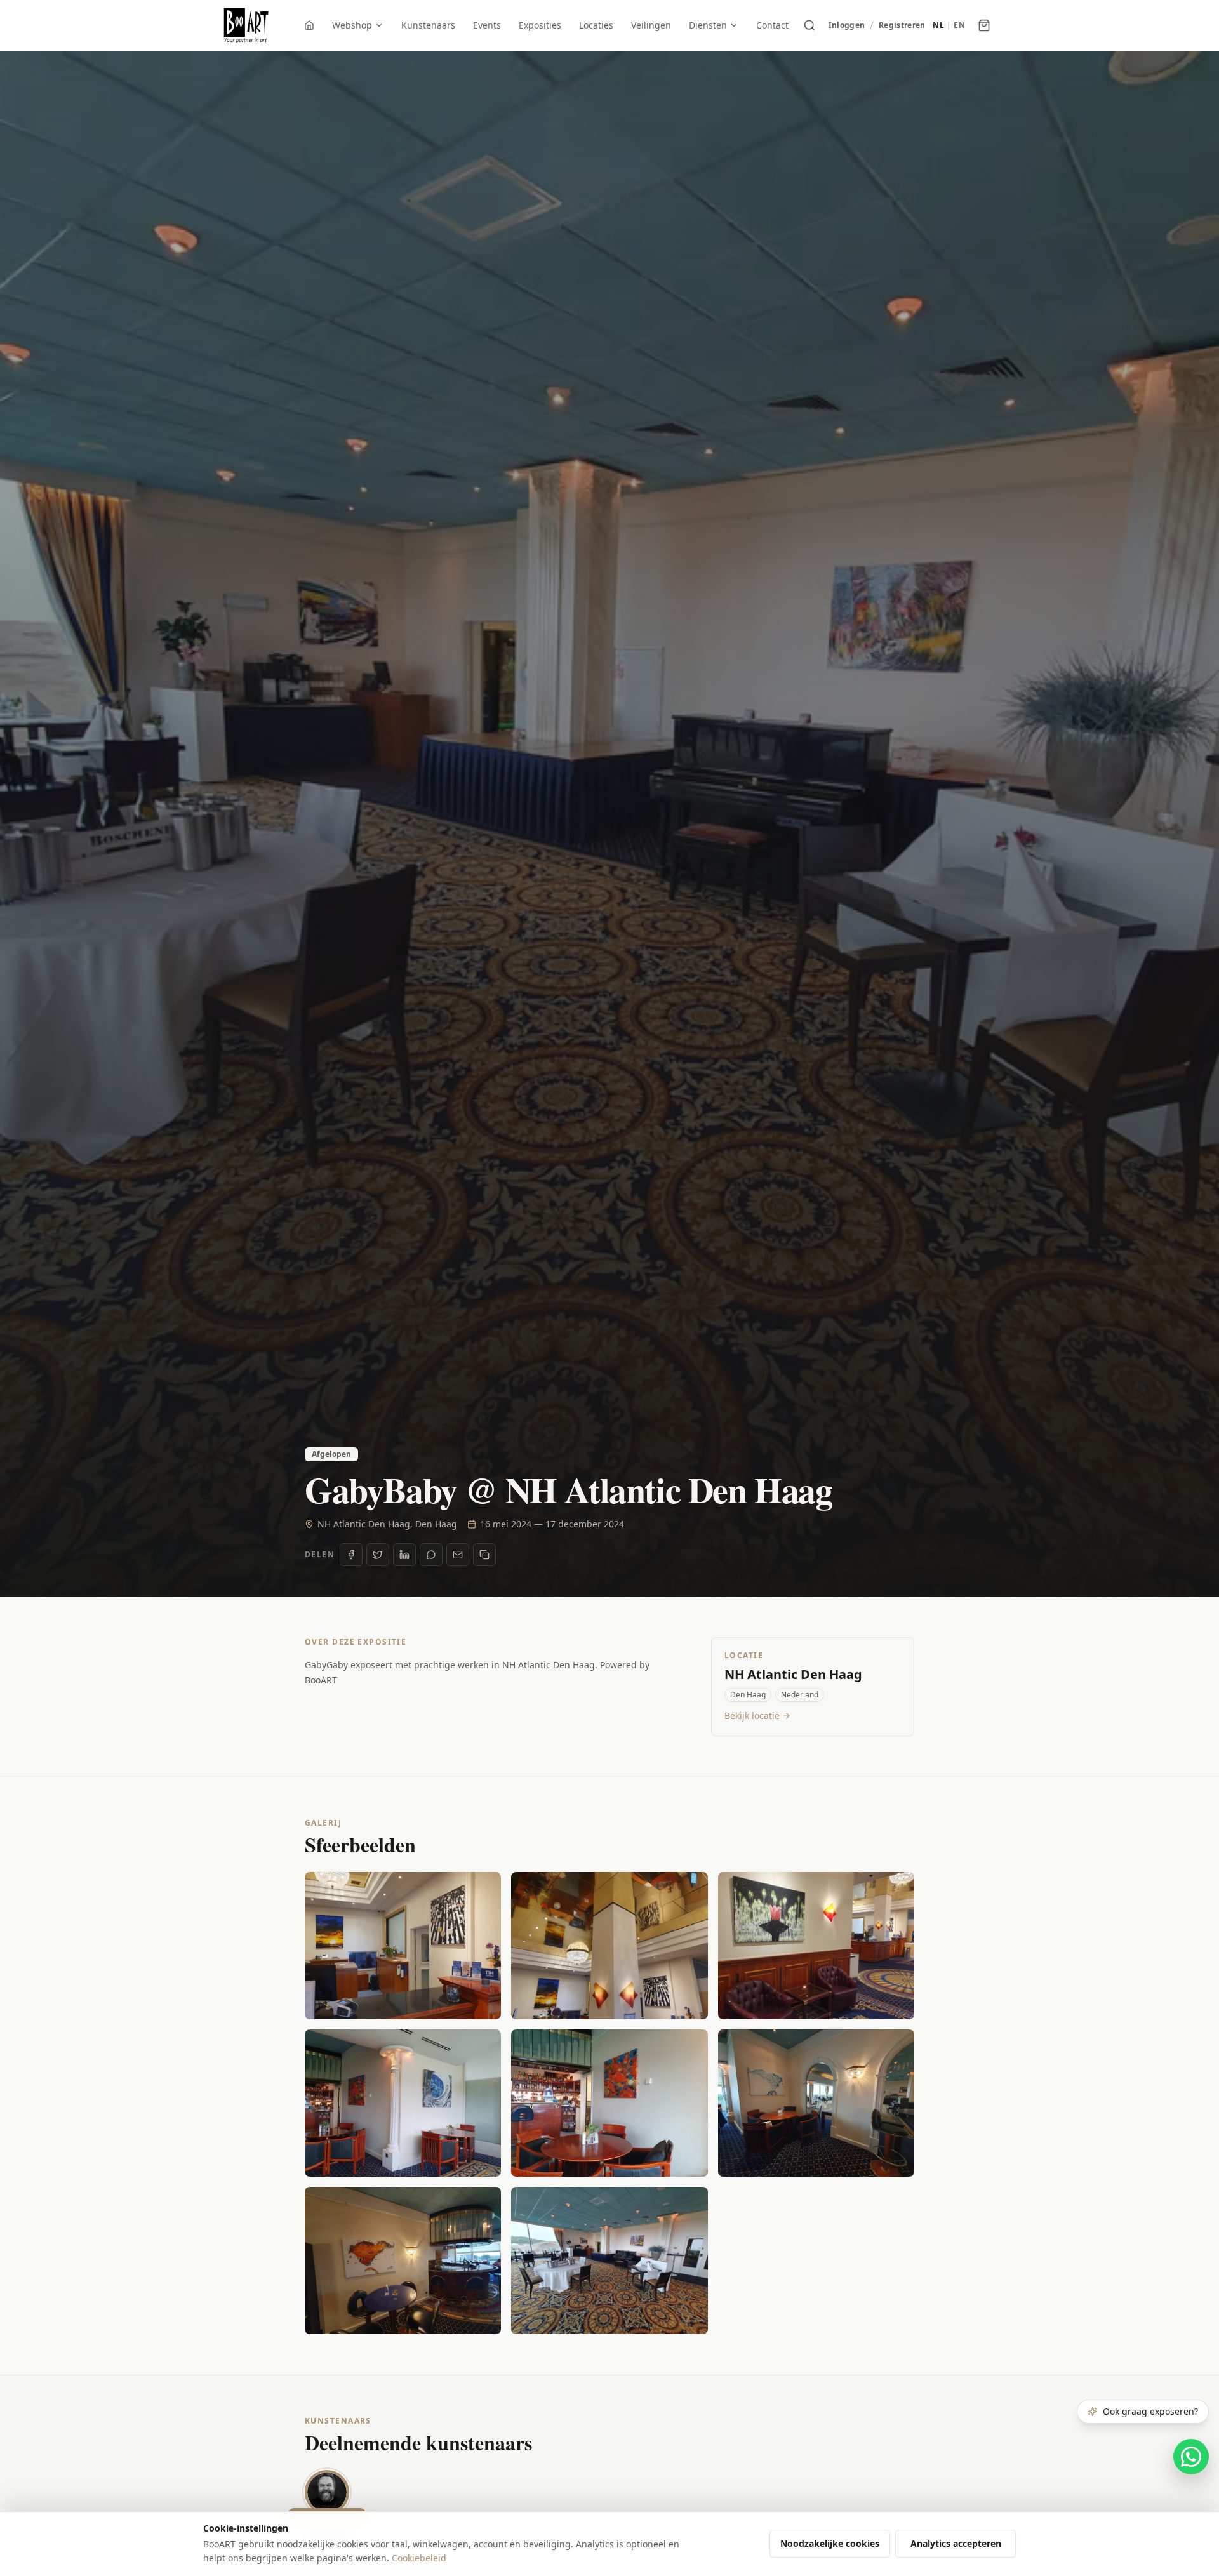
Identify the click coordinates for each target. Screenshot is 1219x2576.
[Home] (309, 25)
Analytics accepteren (956, 2543)
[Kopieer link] (484, 1555)
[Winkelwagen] (984, 25)
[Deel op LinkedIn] (404, 1555)
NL (938, 25)
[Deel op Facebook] (351, 1555)
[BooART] (246, 25)
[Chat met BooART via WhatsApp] (1191, 2457)
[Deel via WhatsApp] (431, 1555)
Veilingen (651, 25)
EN (959, 25)
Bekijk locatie (752, 1716)
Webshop (352, 25)
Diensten (708, 25)
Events (487, 25)
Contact (772, 25)
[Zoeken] (809, 25)
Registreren (902, 25)
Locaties (596, 25)
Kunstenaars (428, 25)
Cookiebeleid (419, 2558)
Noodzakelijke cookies (830, 2543)
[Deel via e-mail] (458, 1555)
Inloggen (847, 25)
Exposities (540, 25)
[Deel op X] (378, 1555)
